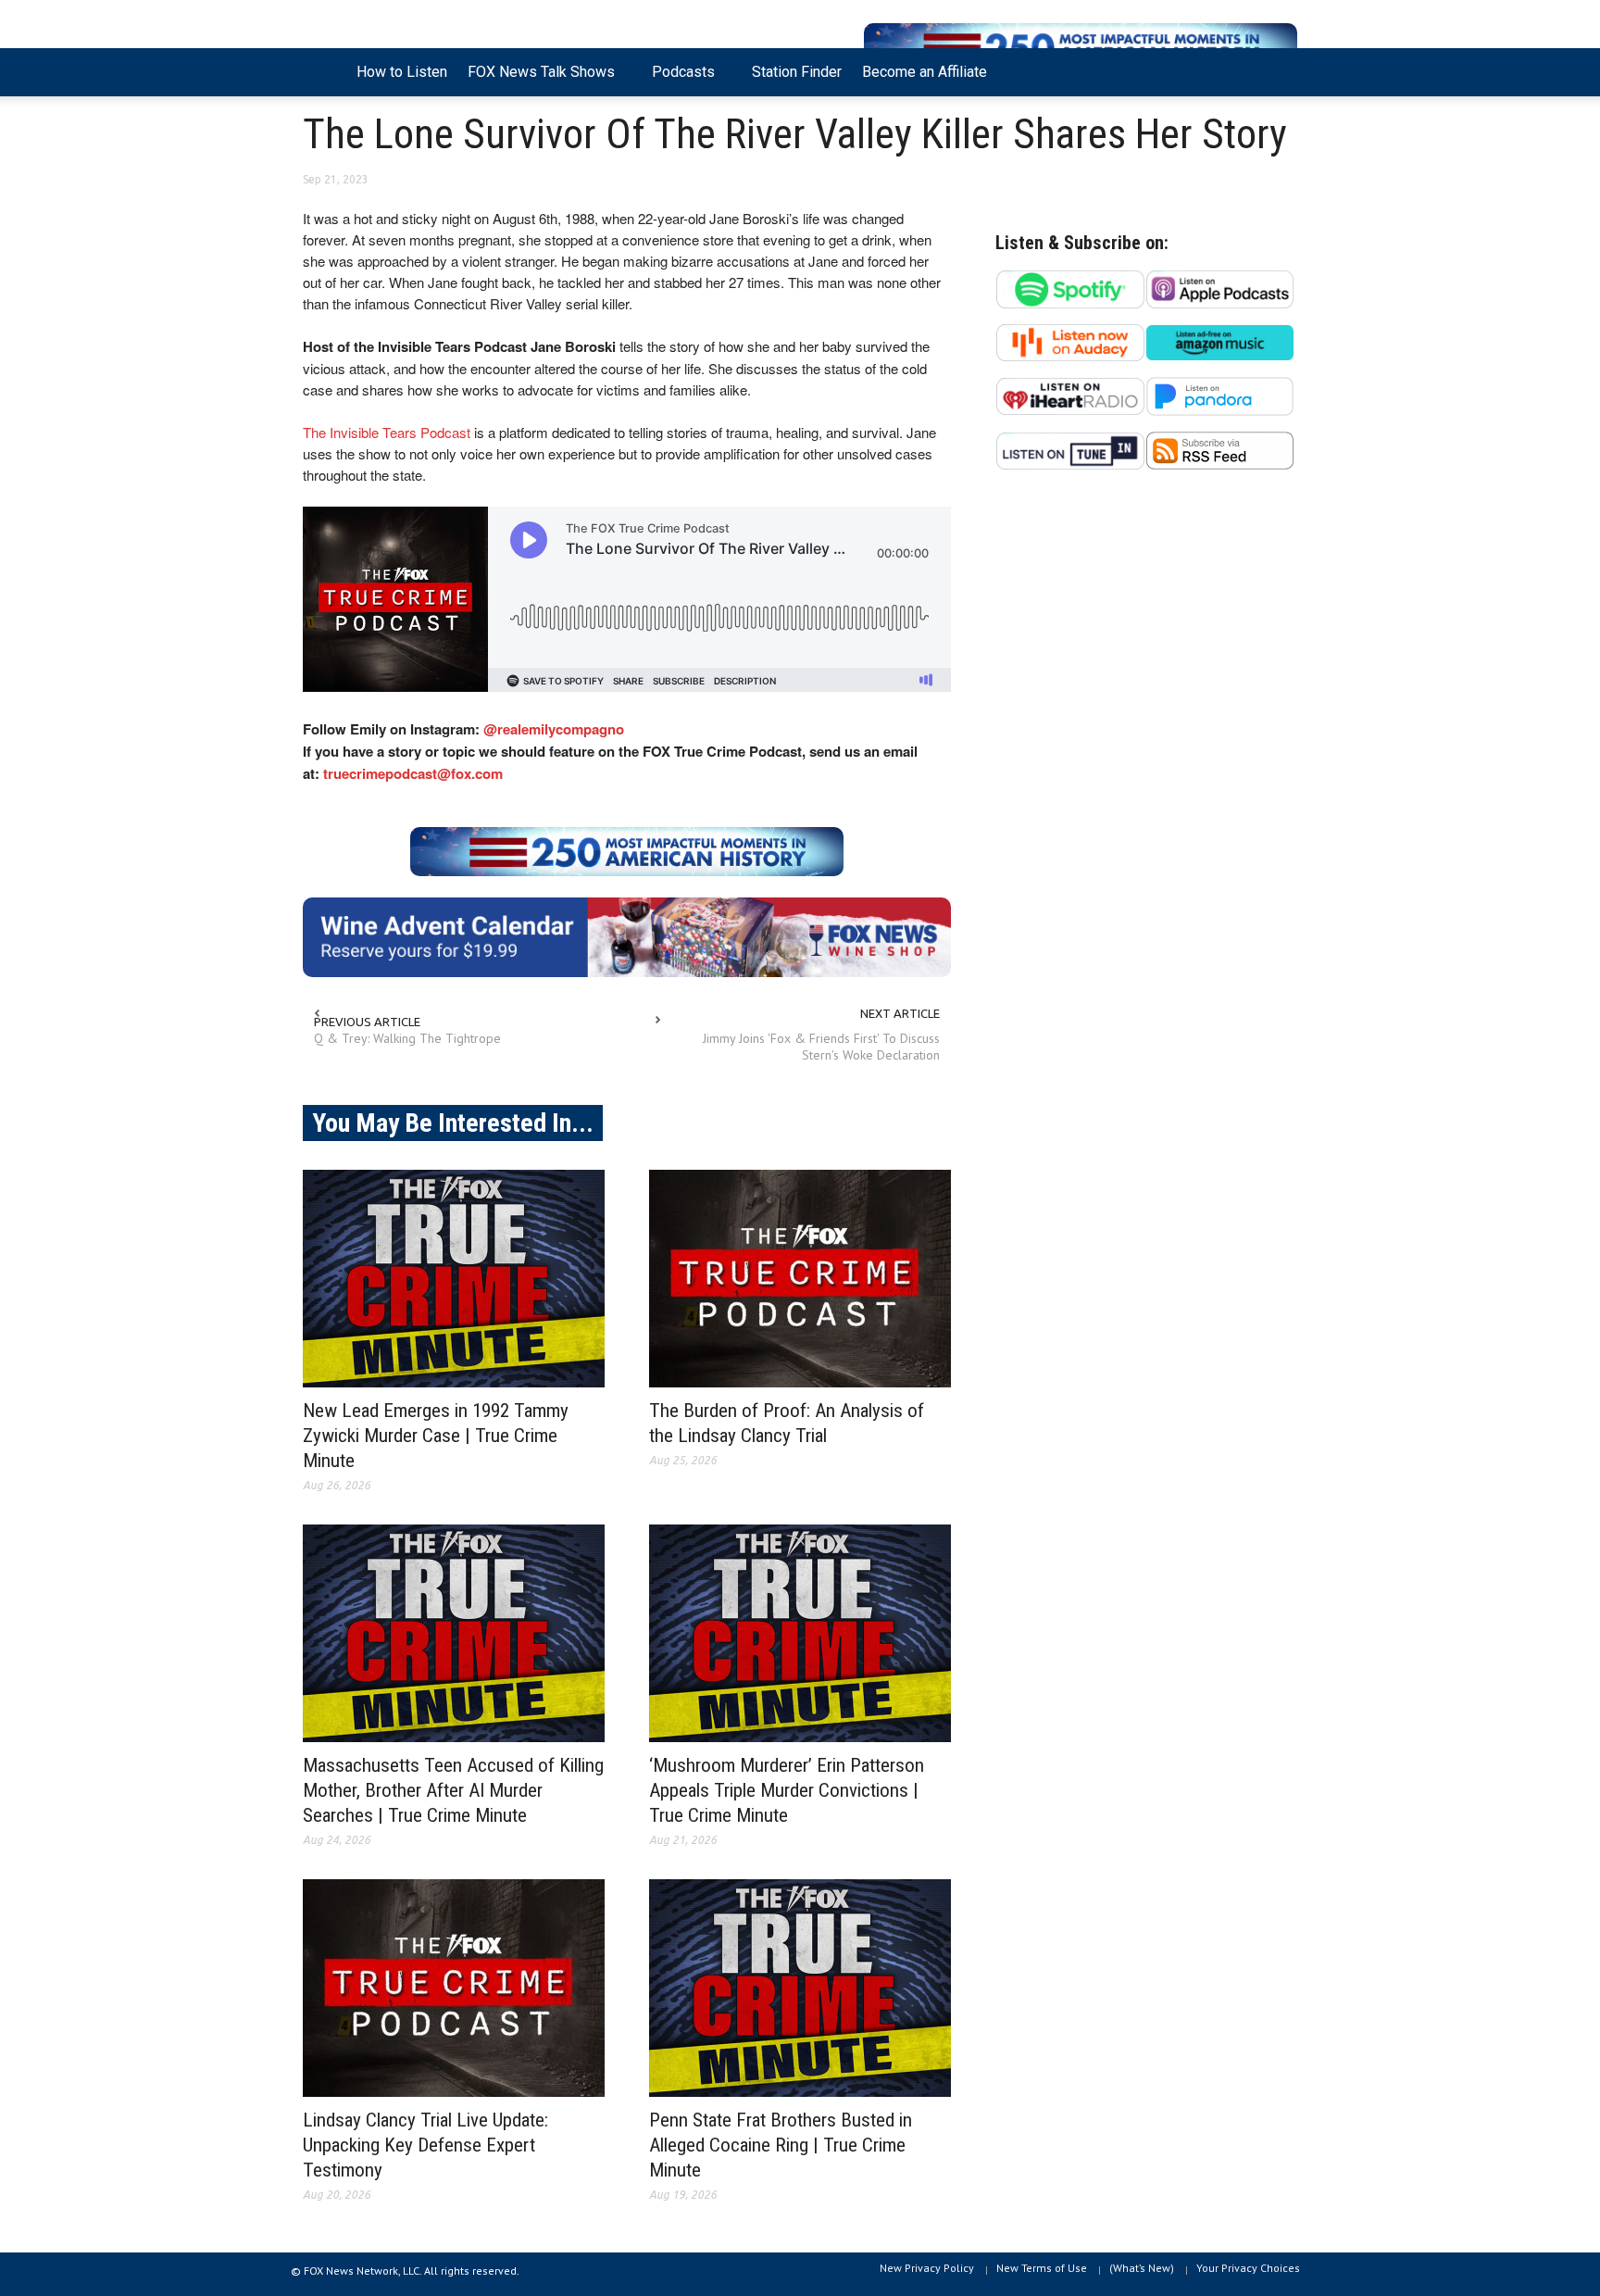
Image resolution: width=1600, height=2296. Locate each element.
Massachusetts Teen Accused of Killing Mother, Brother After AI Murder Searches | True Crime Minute (453, 1790)
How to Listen (402, 72)
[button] (1279, 70)
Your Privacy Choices (1248, 2268)
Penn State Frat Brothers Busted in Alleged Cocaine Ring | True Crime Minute (781, 2145)
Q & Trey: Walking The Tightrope (407, 1038)
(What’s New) (1142, 2268)
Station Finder (797, 72)
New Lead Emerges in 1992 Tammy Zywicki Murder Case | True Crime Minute (436, 1436)
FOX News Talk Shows (536, 80)
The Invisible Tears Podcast (387, 432)
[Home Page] (325, 72)
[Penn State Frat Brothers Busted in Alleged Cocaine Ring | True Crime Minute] (800, 1988)
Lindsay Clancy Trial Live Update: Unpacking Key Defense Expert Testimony (425, 2145)
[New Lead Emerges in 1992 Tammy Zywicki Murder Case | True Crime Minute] (454, 1279)
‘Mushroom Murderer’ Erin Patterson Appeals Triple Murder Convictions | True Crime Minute (787, 1790)
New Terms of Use (1042, 2268)
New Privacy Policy (927, 2268)
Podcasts (678, 80)
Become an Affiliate (925, 72)
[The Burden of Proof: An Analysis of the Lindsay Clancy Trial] (800, 1279)
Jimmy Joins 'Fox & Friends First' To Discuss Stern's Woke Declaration (821, 1047)
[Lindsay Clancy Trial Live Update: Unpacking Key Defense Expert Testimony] (454, 1988)
